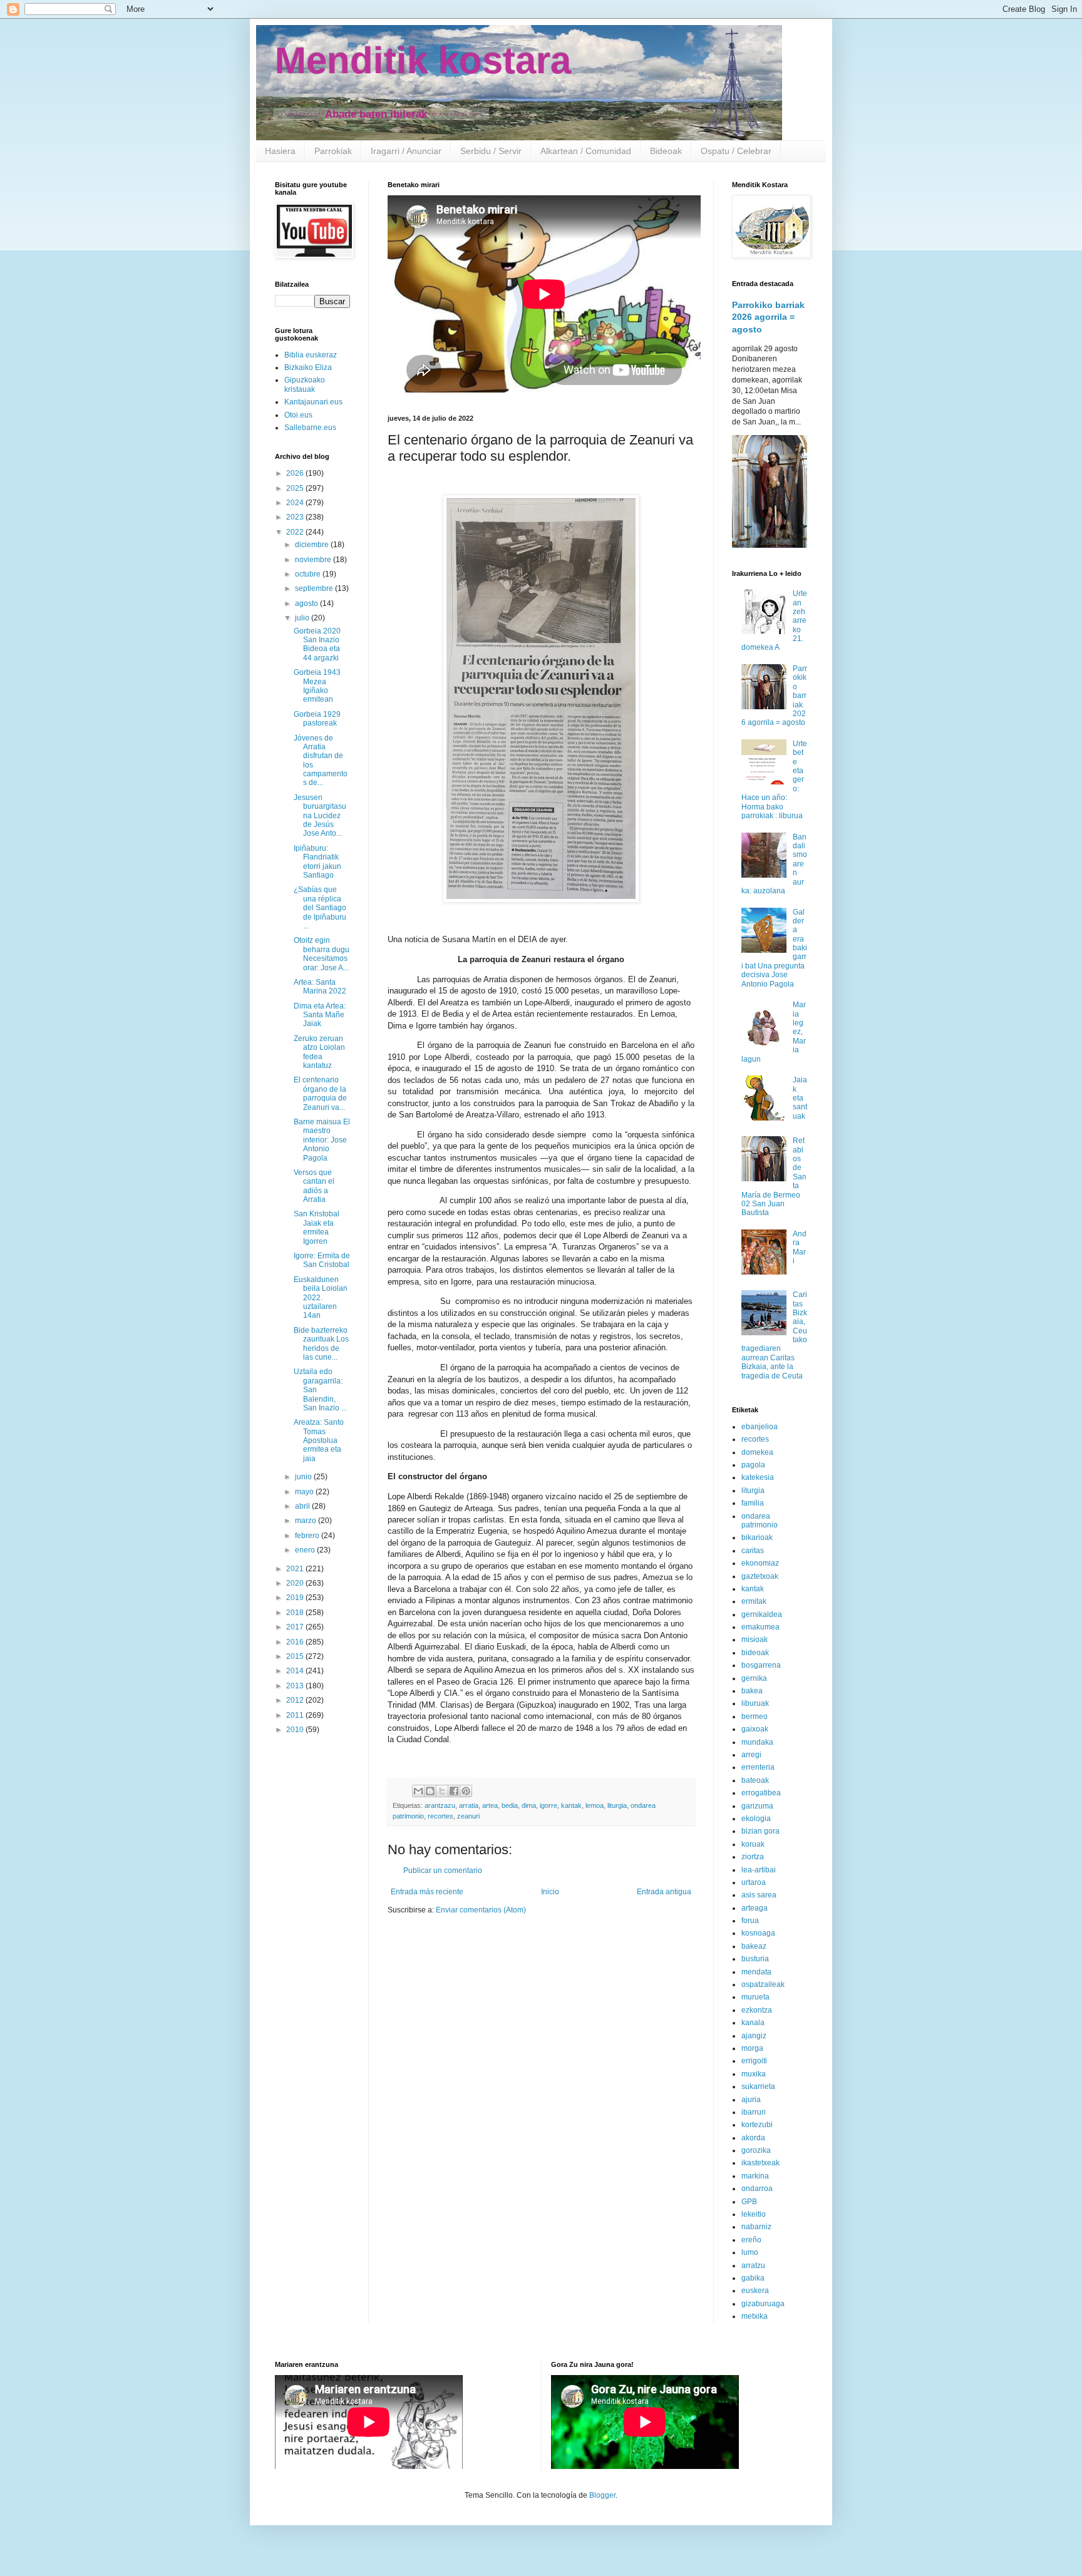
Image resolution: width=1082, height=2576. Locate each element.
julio (303, 618)
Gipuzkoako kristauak (305, 384)
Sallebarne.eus (310, 428)
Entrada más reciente (427, 1892)
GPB (749, 2202)
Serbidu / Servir (491, 151)
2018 (296, 1613)
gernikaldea (762, 1614)
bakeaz (754, 1946)
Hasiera (280, 151)
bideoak (755, 1653)
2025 (296, 488)
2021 (296, 1569)
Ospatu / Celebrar (736, 151)
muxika (754, 2074)
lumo (750, 2252)
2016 (296, 1642)
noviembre (314, 560)
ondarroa (757, 2189)
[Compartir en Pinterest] (466, 1791)
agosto (307, 603)
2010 (296, 1730)
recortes (441, 1816)
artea (490, 1805)
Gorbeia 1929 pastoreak (317, 719)
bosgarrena (761, 1665)
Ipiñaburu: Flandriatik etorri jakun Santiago (317, 862)
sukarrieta (758, 2086)
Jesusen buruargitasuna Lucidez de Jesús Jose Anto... (320, 816)
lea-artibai (759, 1870)
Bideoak (666, 151)
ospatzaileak (763, 1984)
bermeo (755, 1716)
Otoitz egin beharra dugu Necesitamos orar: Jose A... (322, 954)
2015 (296, 1656)
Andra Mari (800, 1247)
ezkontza (757, 2010)
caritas (753, 1551)
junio (304, 1477)
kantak (571, 1805)
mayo (305, 1492)
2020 (296, 1583)
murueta (755, 1997)
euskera (755, 2291)
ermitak (754, 1601)
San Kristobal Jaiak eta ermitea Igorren (317, 1227)
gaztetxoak (760, 1576)
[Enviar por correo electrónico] (418, 1791)
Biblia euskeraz (311, 355)
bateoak (755, 1780)
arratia (469, 1805)
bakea (752, 1691)
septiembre (315, 588)
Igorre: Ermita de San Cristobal (322, 1260)
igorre (549, 1805)
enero (306, 1550)
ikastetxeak (760, 2163)
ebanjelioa (760, 1427)
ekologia (756, 1819)
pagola (753, 1465)
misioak (755, 1640)
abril (303, 1506)
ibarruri (754, 2112)
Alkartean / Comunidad (586, 151)
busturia (755, 1959)
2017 (296, 1627)
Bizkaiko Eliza (308, 367)
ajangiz (754, 2036)
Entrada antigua (664, 1892)
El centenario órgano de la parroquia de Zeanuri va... (320, 1093)
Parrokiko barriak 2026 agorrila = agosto (768, 317)
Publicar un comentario (443, 1870)
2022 (296, 532)
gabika (753, 2278)
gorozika (756, 2150)
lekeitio (754, 2214)
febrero (308, 1536)
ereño (751, 2240)
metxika (755, 2316)
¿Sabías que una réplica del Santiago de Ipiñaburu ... (320, 908)
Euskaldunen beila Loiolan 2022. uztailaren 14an (321, 1298)
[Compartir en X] (442, 1791)
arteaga (755, 1908)
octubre (309, 574)
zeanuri (468, 1816)
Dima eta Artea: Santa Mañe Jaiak (320, 1015)
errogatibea (761, 1793)
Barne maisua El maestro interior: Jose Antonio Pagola (322, 1140)
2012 (296, 1700)
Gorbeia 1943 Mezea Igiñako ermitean (317, 686)
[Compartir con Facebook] (454, 1791)
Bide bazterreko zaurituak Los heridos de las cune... (321, 1344)
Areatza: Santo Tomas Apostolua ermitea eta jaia (319, 1440)
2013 (296, 1686)
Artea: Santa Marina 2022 (320, 987)
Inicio (550, 1892)
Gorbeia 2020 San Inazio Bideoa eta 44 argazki (317, 644)
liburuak (755, 1703)
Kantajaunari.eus (313, 402)
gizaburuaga (763, 2304)
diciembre (313, 545)
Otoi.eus (298, 415)
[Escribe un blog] (430, 1791)
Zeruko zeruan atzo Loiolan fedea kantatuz (319, 1052)
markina (755, 2176)
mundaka (757, 1742)
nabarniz (756, 2227)
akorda (753, 2138)
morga (752, 2048)
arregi (751, 1755)
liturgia (617, 1805)
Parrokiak (333, 151)
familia (753, 1503)
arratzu (753, 2266)
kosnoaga (758, 1933)
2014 (296, 1671)
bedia (510, 1805)
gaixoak (755, 1729)
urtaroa (754, 1882)
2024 (296, 503)
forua (750, 1921)
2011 (296, 1715)
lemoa (595, 1805)
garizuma (757, 1806)
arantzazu (440, 1805)
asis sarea (759, 1895)
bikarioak (757, 1537)
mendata (756, 1972)
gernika (754, 1678)
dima (529, 1805)
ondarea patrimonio (760, 1521)
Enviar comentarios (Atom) (481, 1910)
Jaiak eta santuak (800, 1098)
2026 (296, 473)
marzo (307, 1521)
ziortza (753, 1857)
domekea (757, 1452)
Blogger (602, 2495)
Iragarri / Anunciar (406, 151)
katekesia (758, 1477)
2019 (296, 1598)
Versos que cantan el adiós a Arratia (314, 1186)
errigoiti (754, 2061)
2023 (296, 517)
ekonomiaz (760, 1563)
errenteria (758, 1767)
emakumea (760, 1627)
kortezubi (757, 2125)
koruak (753, 1844)
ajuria (751, 2100)
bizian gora (760, 1831)
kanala (753, 2023)
